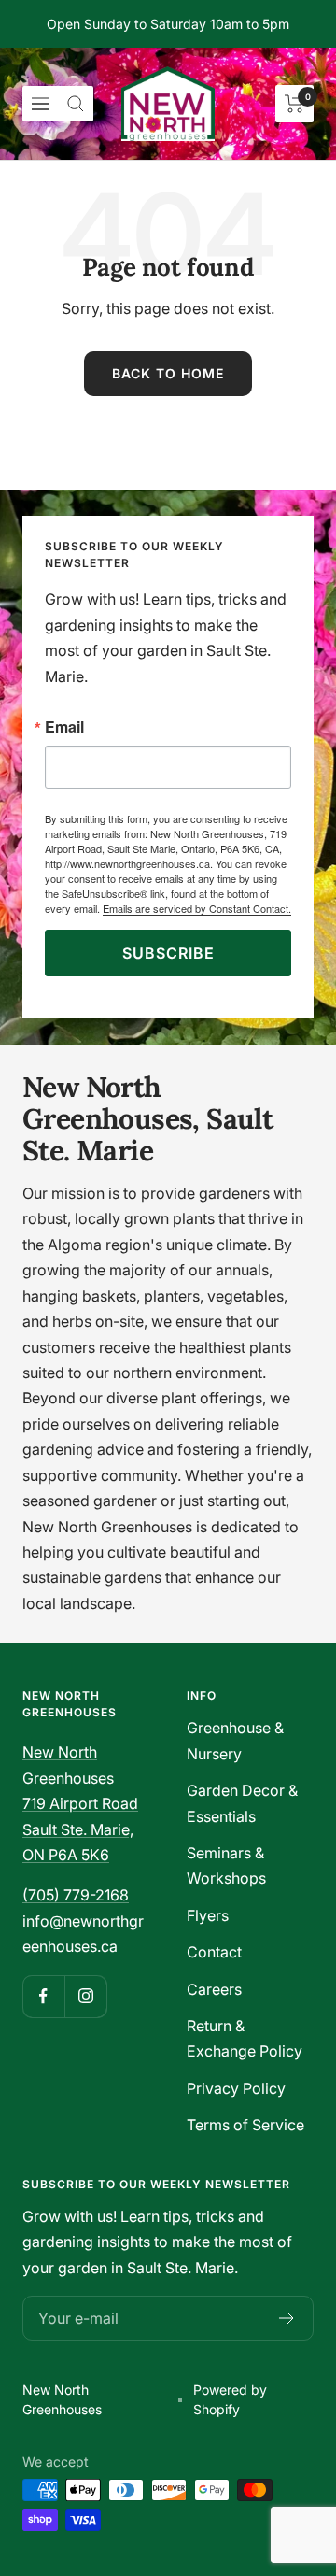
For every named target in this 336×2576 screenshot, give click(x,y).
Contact (214, 1952)
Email (64, 727)
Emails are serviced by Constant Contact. (197, 908)
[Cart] (294, 104)
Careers (214, 1989)
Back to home (168, 373)
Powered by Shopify (230, 2399)
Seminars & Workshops (226, 1865)
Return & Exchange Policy (245, 2038)
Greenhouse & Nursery (235, 1740)
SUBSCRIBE (168, 953)
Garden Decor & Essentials (242, 1803)
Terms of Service (245, 2125)
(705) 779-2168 (76, 1895)
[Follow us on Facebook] (43, 1996)
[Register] (287, 2318)
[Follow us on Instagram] (85, 1996)
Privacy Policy (236, 2088)
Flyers (208, 1915)
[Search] (76, 104)
